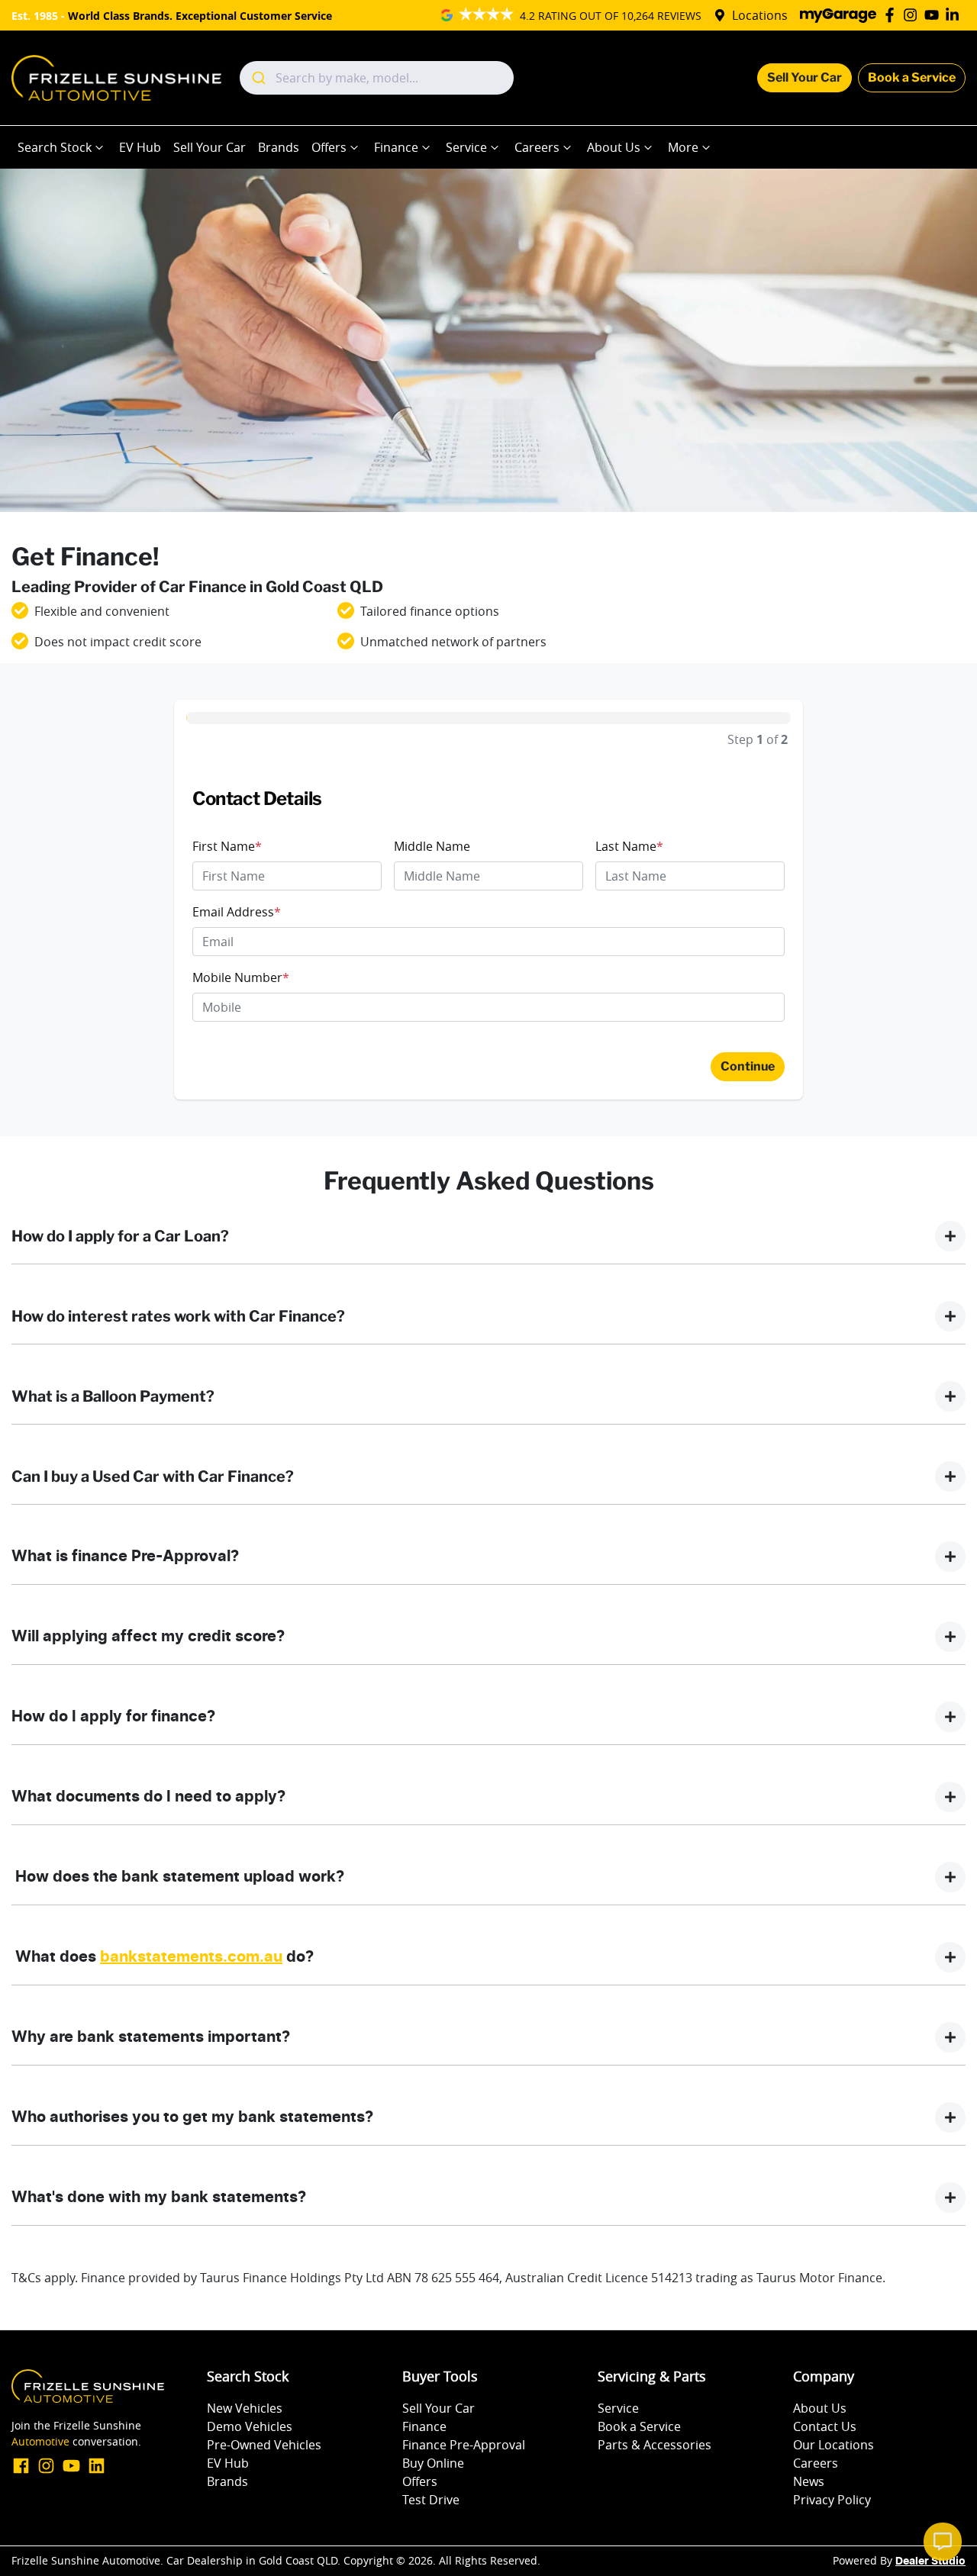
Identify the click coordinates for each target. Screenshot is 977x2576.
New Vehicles (245, 2408)
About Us (614, 147)
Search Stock (55, 147)
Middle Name (432, 846)
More (683, 147)
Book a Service (912, 77)
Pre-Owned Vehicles (264, 2445)
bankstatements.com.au (191, 1957)
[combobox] (377, 78)
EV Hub (140, 147)
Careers (537, 147)
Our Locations (834, 2445)
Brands (279, 147)
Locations (760, 15)
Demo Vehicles (250, 2426)
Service (466, 147)
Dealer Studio (930, 2562)
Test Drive (431, 2500)
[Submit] (258, 78)
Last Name (629, 846)
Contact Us (825, 2426)
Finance (396, 147)
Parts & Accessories (655, 2445)
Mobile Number (241, 977)
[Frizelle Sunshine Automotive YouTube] (935, 15)
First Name (227, 846)
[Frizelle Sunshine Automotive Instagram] (913, 15)
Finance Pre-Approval (464, 2445)
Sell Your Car (804, 77)
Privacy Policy (832, 2500)
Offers (329, 147)
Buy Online (433, 2463)
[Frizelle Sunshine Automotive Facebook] (893, 15)
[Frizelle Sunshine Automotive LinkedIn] (955, 15)
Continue (748, 1066)
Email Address (237, 912)
